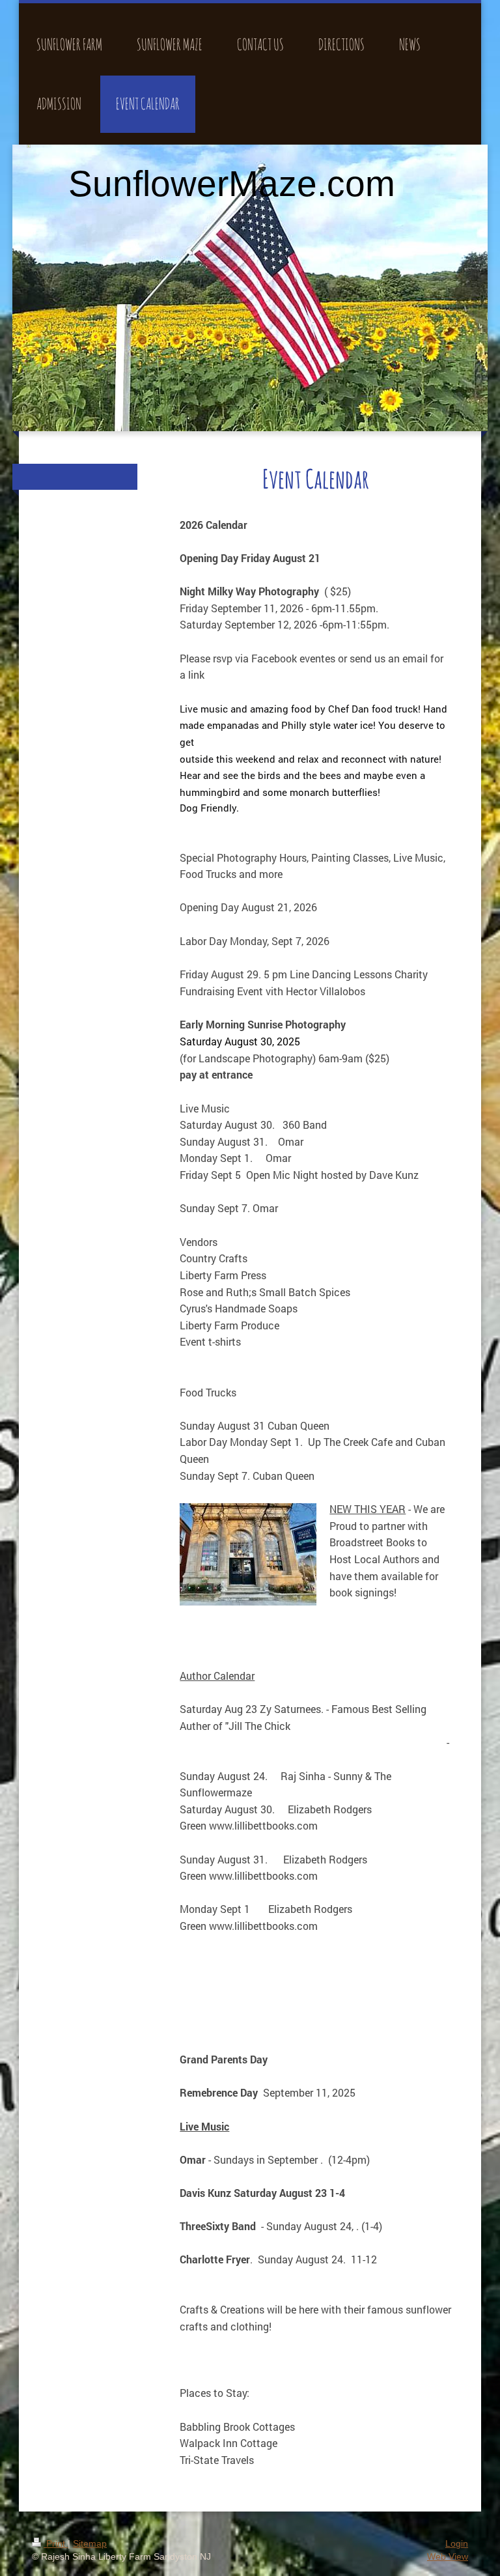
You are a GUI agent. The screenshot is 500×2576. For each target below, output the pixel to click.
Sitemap (90, 2543)
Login (457, 2543)
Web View (448, 2556)
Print (56, 2543)
